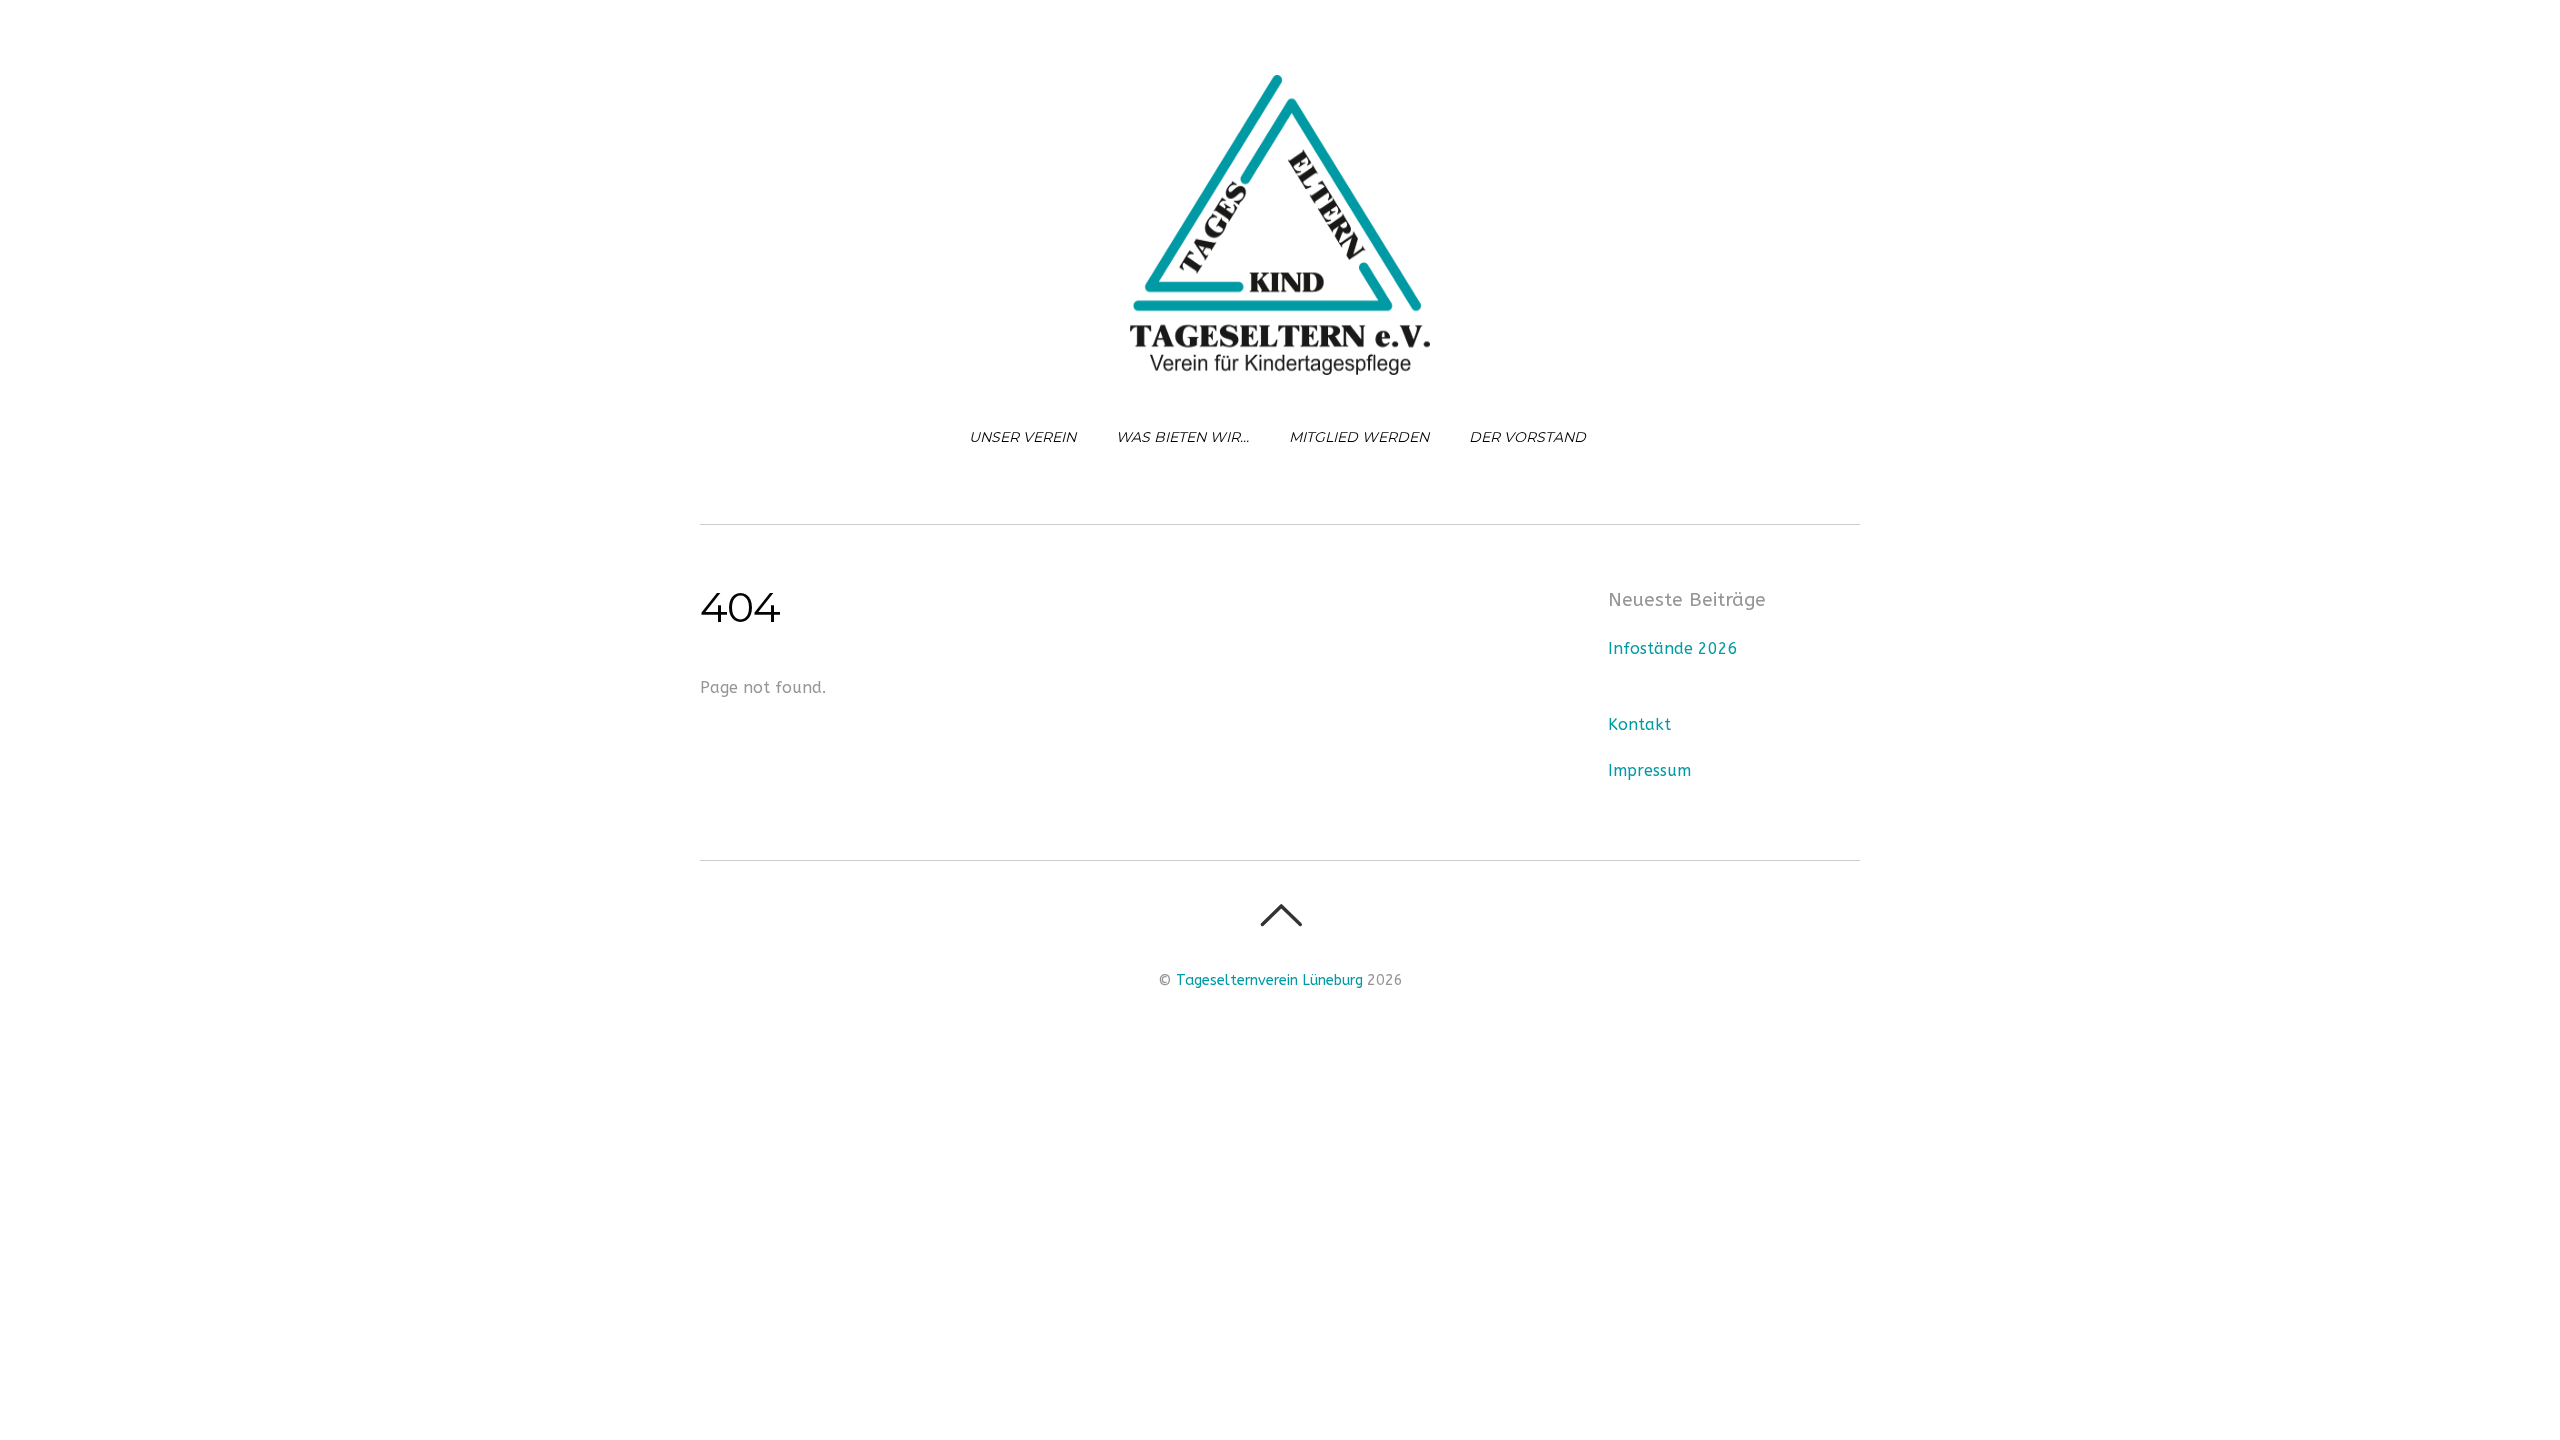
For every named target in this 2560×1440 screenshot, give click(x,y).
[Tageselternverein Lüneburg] (1280, 358)
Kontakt (1639, 724)
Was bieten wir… (1182, 437)
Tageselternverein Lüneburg (1269, 980)
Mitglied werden (1359, 437)
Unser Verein (1022, 437)
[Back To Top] (1280, 915)
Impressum (1649, 770)
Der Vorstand (1527, 437)
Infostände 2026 (1673, 648)
